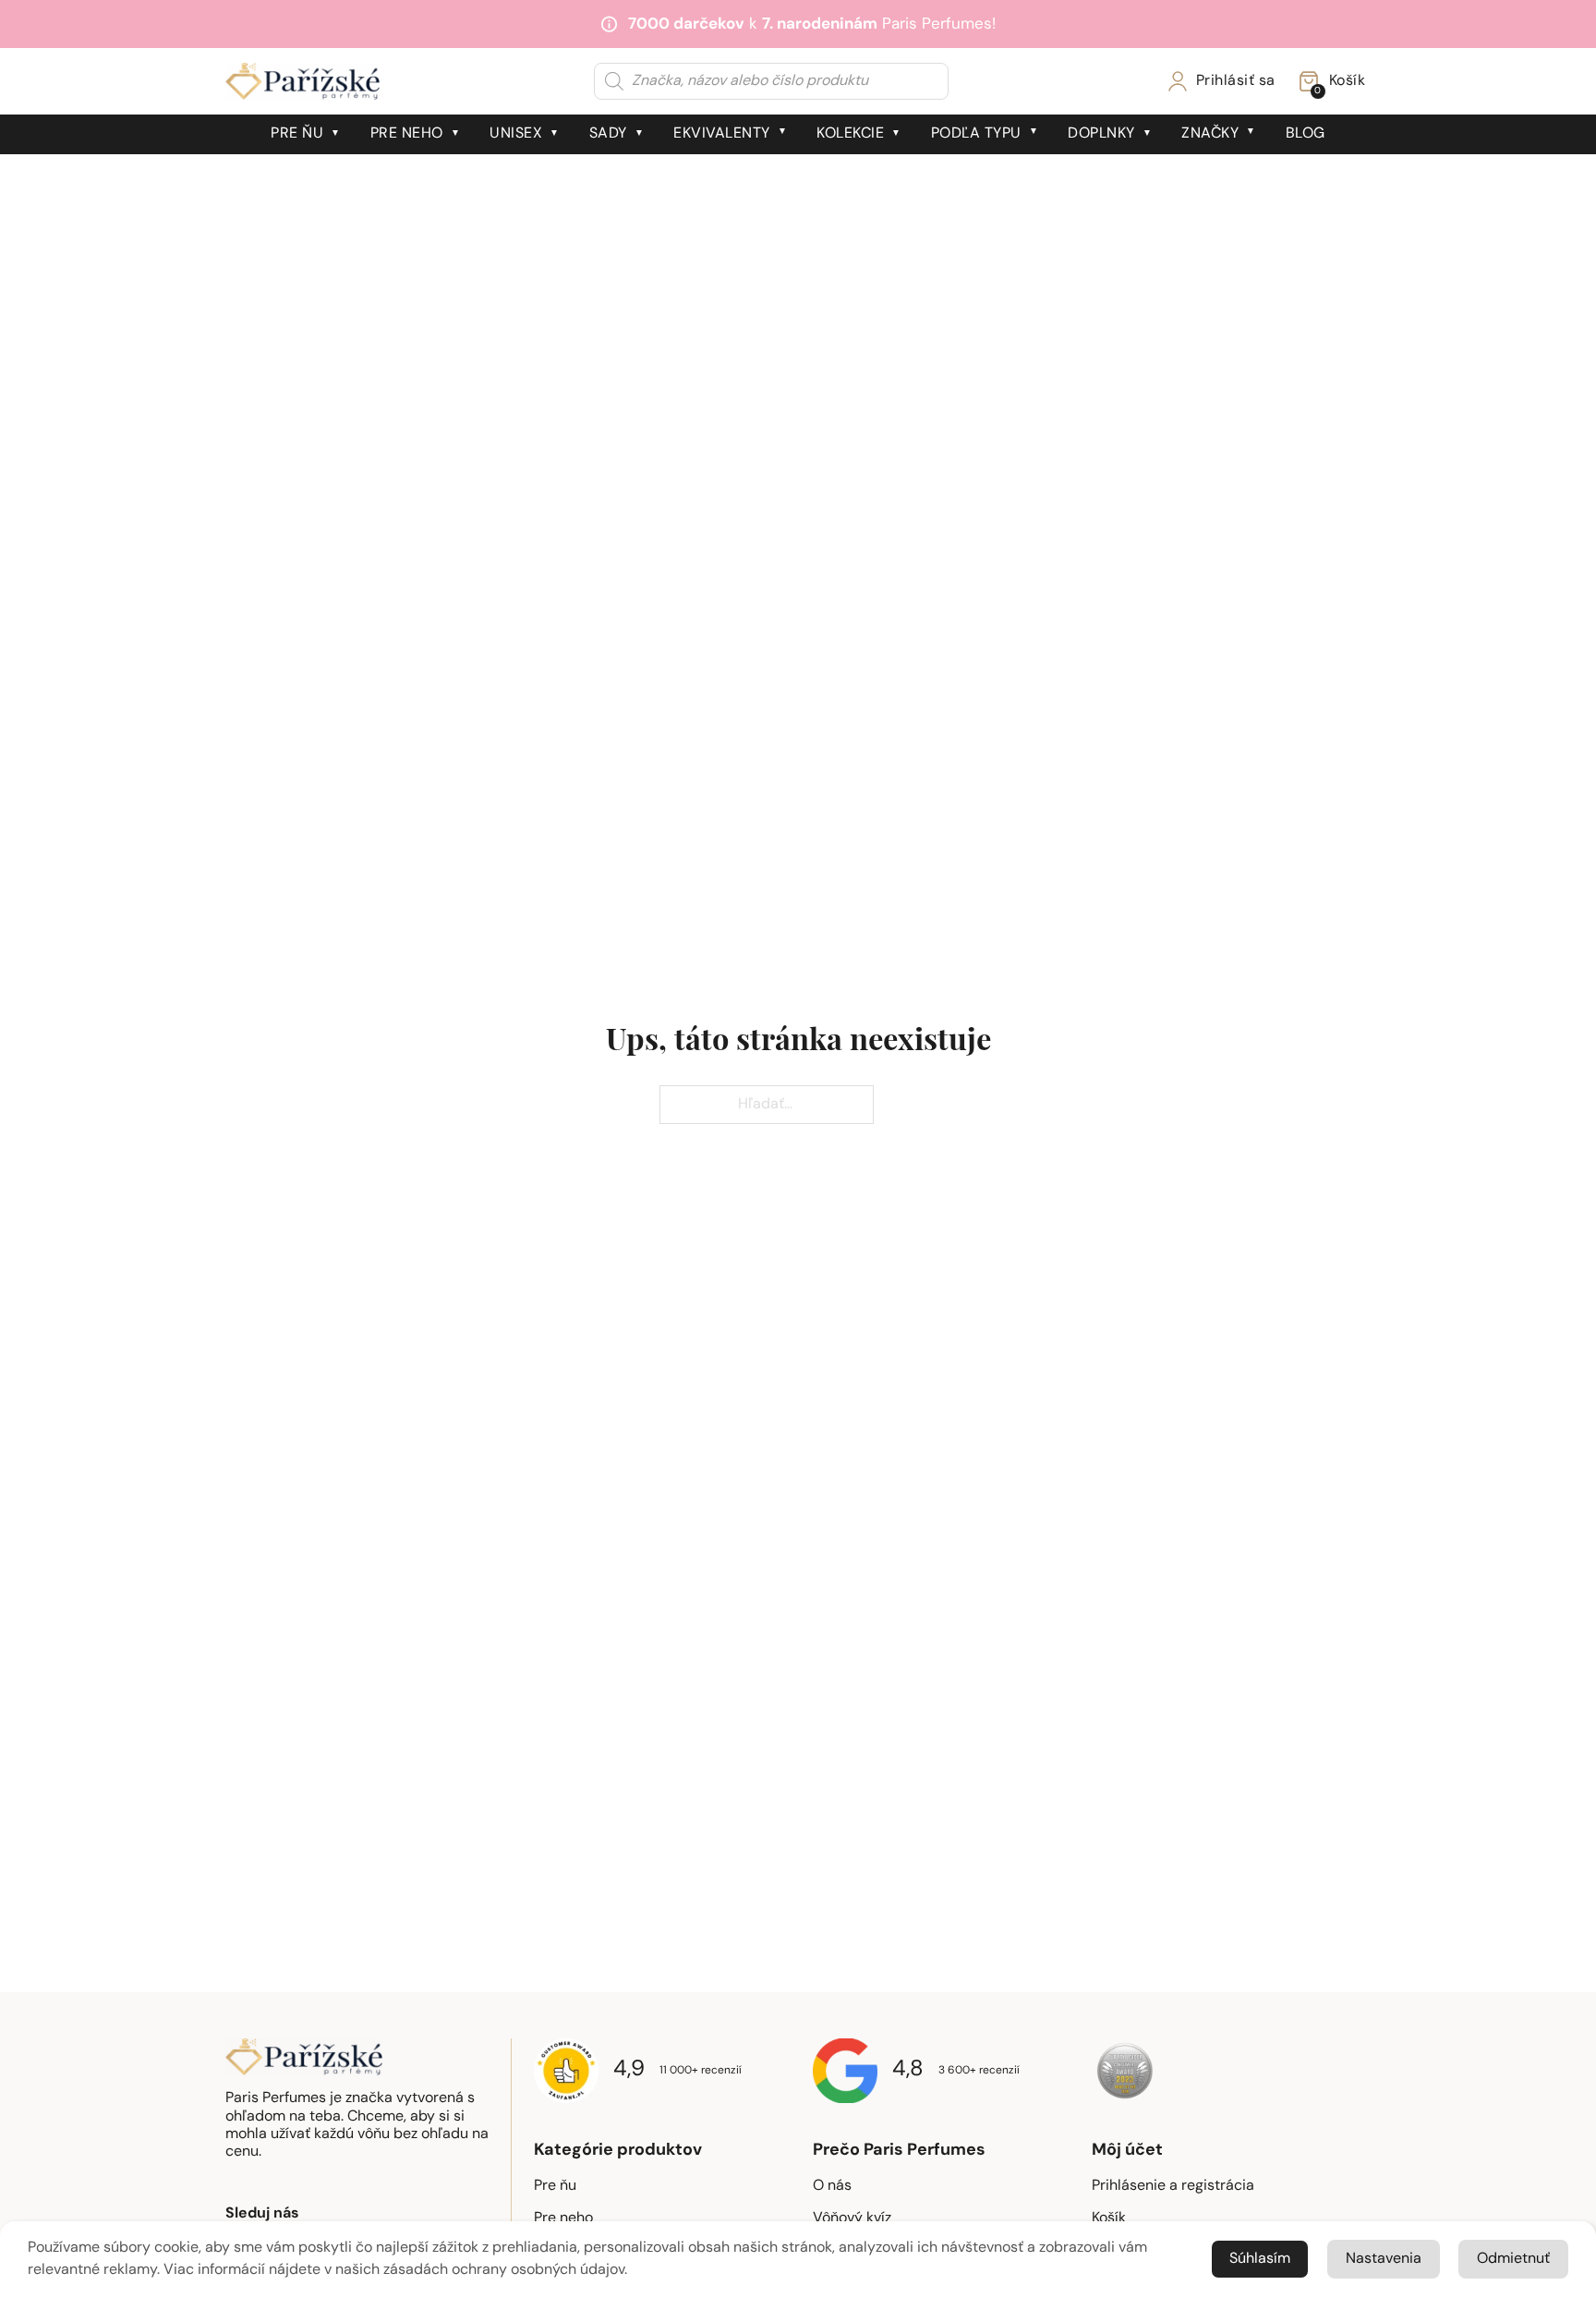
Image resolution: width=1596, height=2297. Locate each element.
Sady (608, 134)
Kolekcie (850, 134)
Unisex (516, 134)
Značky (1210, 134)
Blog (1306, 134)
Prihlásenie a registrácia (1173, 2186)
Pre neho (407, 134)
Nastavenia (1384, 2259)
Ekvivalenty (722, 134)
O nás (832, 2186)
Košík (1109, 2218)
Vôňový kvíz (852, 2218)
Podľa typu (976, 134)
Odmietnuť (1513, 2259)
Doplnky (1101, 134)
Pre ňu (297, 134)
